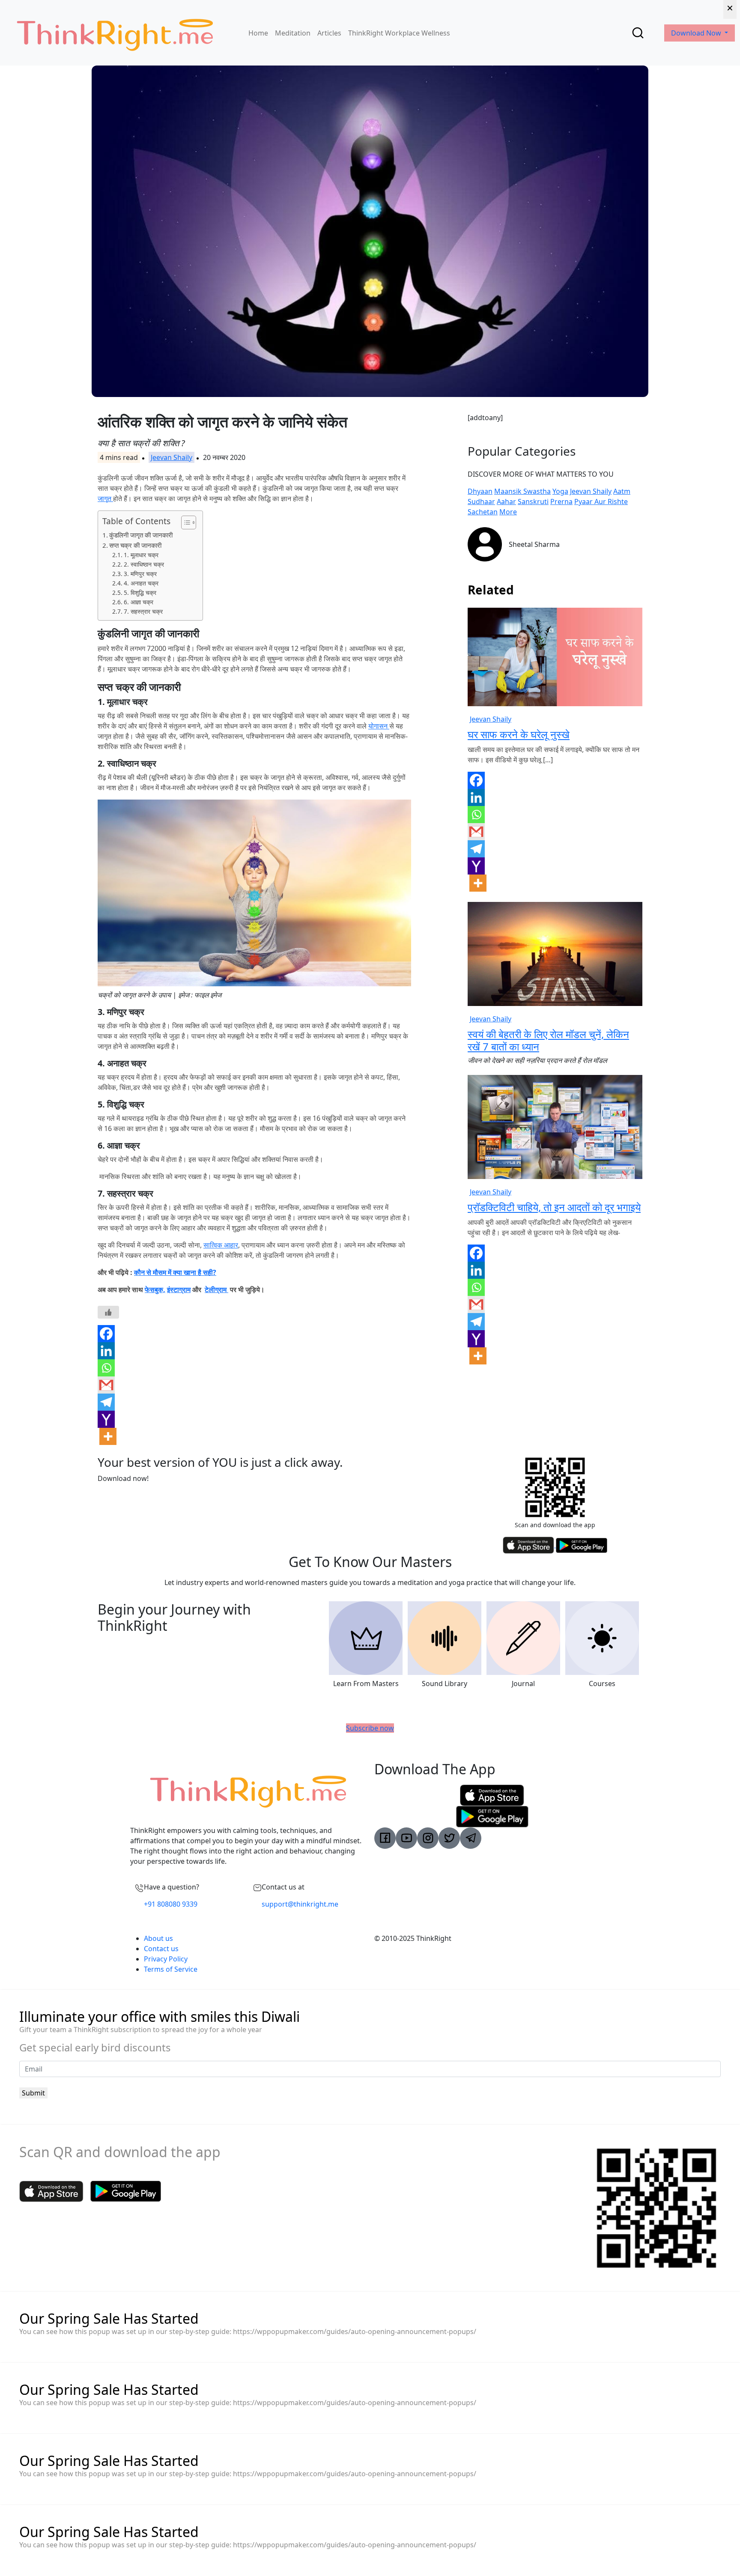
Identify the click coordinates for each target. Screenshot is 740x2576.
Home (258, 33)
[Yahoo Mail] (106, 1419)
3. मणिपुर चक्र (140, 574)
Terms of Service (171, 1969)
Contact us (161, 1949)
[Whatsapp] (106, 1368)
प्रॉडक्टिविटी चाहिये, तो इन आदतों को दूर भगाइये (554, 1207)
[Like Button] (108, 1312)
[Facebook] (106, 1334)
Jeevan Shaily (172, 457)
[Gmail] (106, 1385)
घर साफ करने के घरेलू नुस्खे (519, 734)
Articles (329, 33)
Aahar (506, 501)
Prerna (561, 501)
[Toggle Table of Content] (184, 522)
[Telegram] (106, 1402)
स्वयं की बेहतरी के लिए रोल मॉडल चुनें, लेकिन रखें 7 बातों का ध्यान (548, 1040)
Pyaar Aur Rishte (601, 501)
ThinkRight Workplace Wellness (399, 33)
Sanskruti (533, 501)
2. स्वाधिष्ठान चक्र (144, 564)
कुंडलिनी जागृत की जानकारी (141, 535)
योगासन (379, 726)
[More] (108, 1436)
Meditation (293, 33)
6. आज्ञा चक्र (139, 602)
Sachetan (483, 512)
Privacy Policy (166, 1959)
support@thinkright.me (300, 1904)
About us (158, 1938)
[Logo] (115, 33)
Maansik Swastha (522, 491)
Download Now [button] (697, 33)
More (508, 512)
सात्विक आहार (221, 1245)
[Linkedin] (106, 1351)
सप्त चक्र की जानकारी (136, 545)
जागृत (105, 498)
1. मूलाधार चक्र (141, 555)
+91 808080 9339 (171, 1904)
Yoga (560, 491)
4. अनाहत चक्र (141, 583)
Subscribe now (370, 1728)
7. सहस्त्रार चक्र (143, 611)
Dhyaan (480, 491)
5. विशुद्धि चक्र (140, 593)
